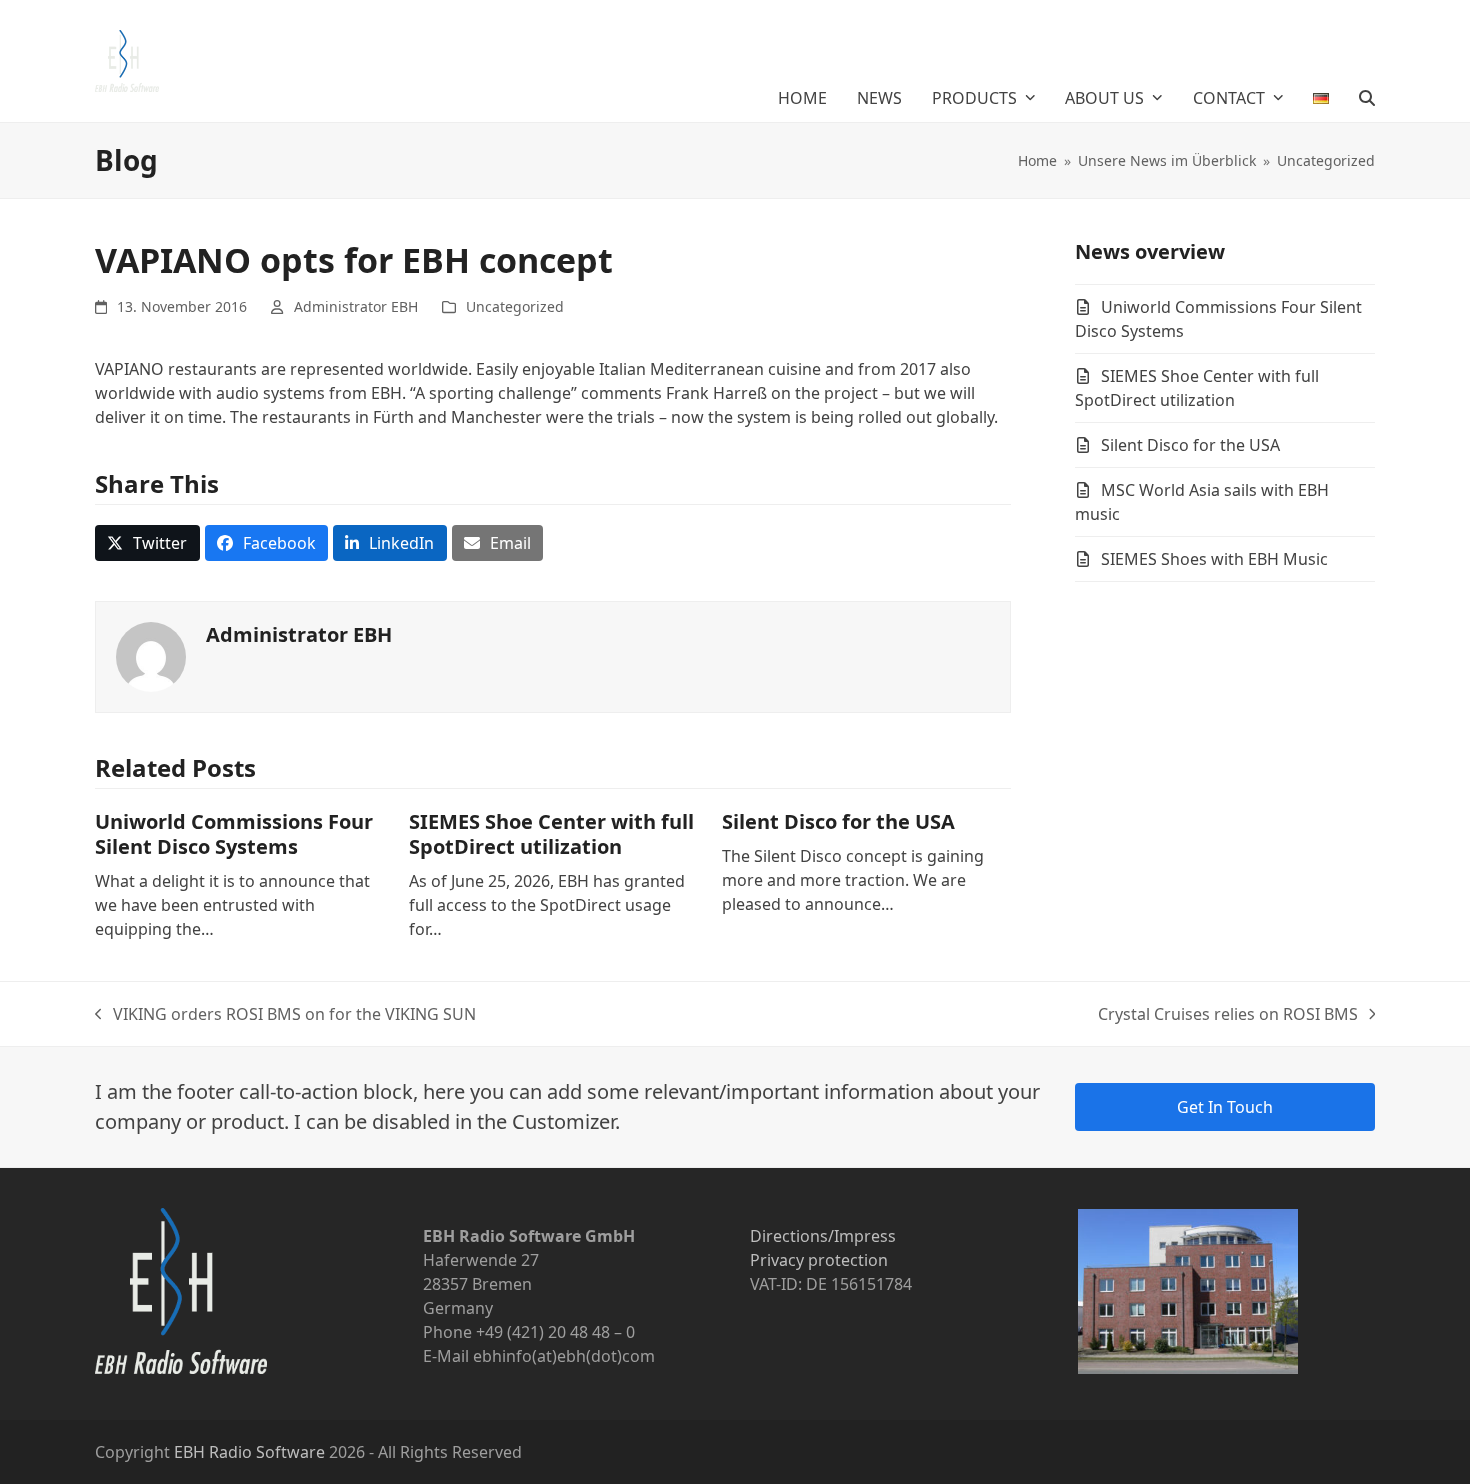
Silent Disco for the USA (838, 821)
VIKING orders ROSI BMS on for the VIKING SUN (285, 1014)
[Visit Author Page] (151, 656)
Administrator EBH (356, 306)
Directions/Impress (823, 1236)
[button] (1367, 98)
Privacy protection (819, 1260)
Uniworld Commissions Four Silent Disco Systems (234, 834)
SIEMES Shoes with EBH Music (1214, 559)
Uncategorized (515, 306)
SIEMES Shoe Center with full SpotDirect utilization (551, 834)
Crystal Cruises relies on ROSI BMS (1228, 1014)
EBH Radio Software (249, 1452)
